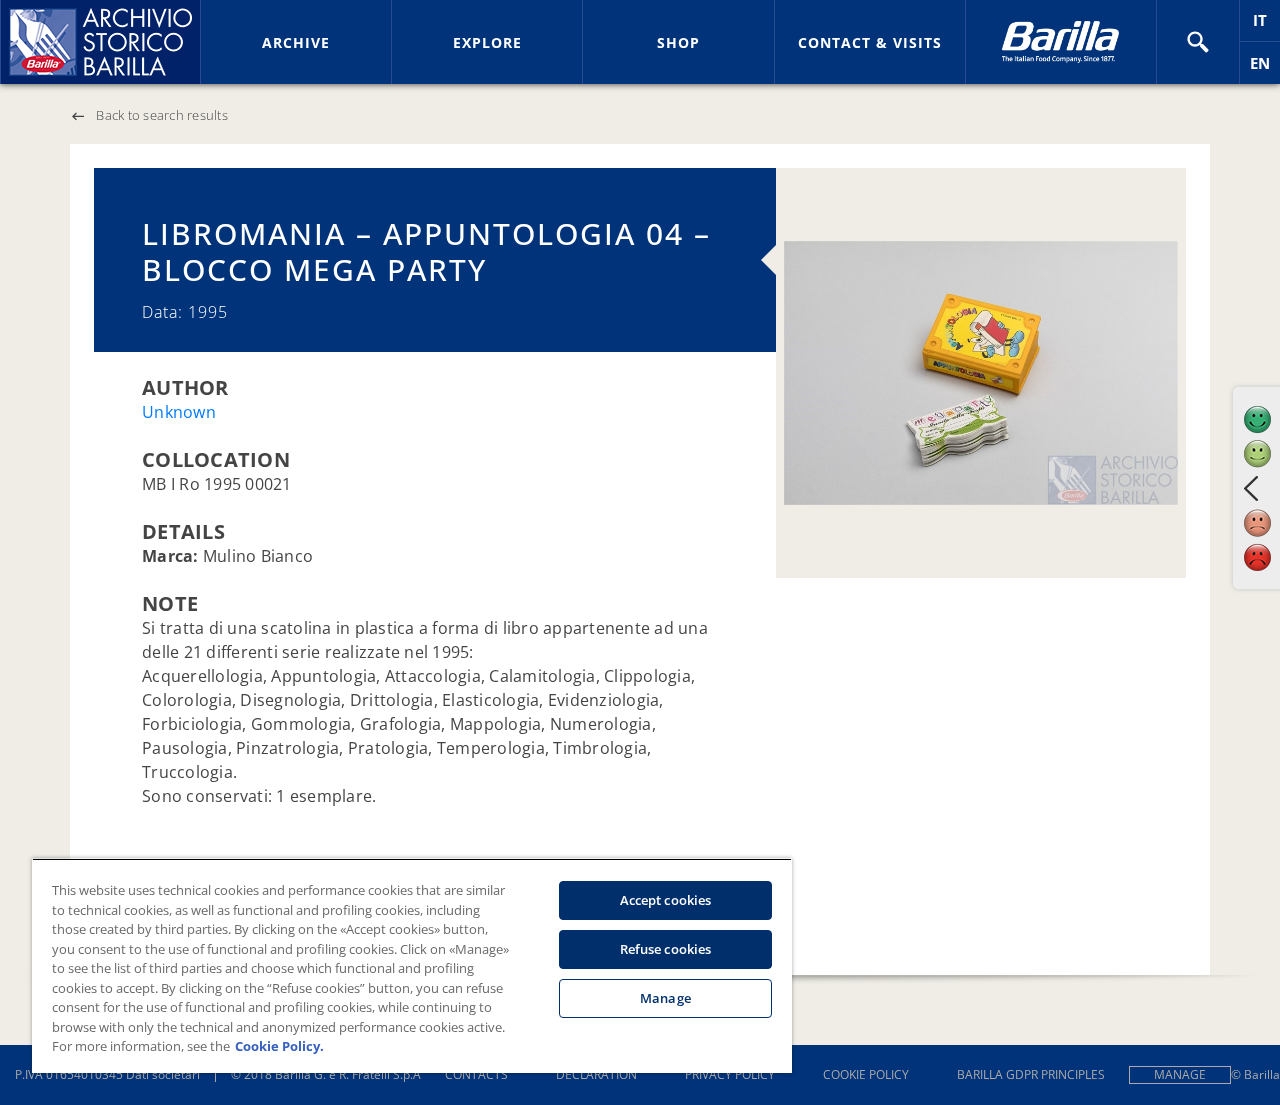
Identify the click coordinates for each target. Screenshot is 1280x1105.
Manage (1180, 1074)
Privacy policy (730, 1074)
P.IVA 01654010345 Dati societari (107, 1074)
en (1265, 68)
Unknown (179, 412)
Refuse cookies (666, 949)
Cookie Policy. (279, 1046)
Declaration (596, 1074)
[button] (1198, 42)
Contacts (476, 1074)
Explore (487, 42)
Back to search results (162, 115)
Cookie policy (866, 1074)
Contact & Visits (870, 42)
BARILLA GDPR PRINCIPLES (1031, 1074)
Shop (678, 42)
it (1266, 25)
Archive (296, 42)
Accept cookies (666, 900)
